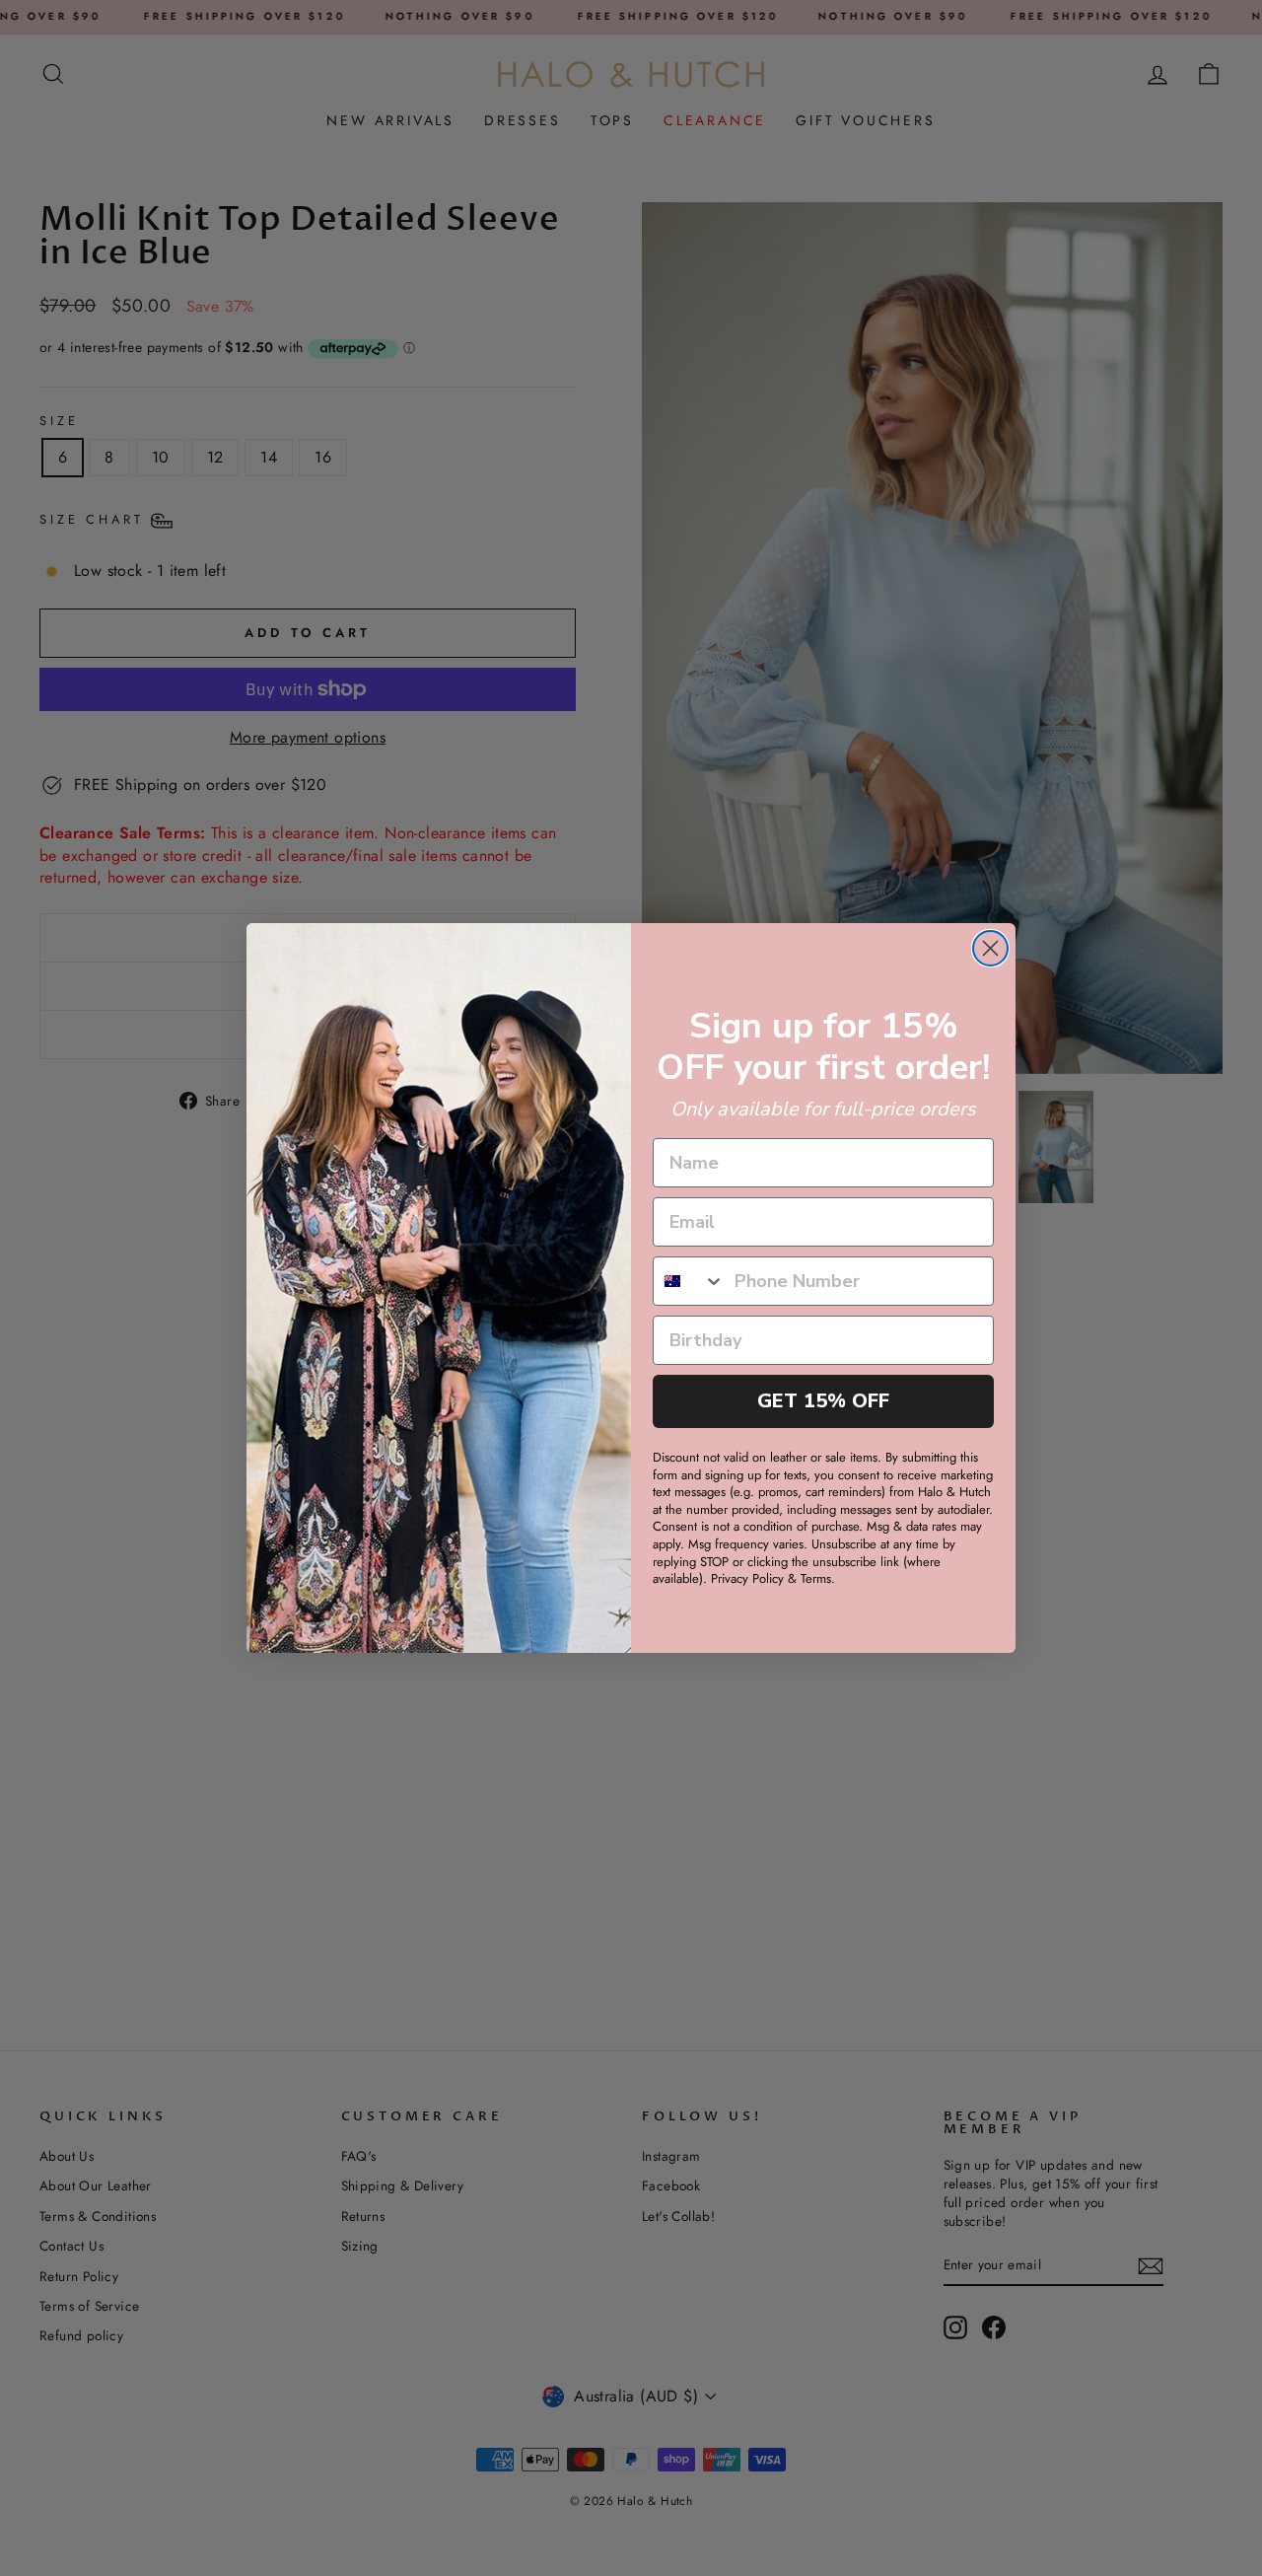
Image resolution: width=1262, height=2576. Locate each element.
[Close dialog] (990, 948)
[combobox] (689, 1281)
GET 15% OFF (823, 1401)
